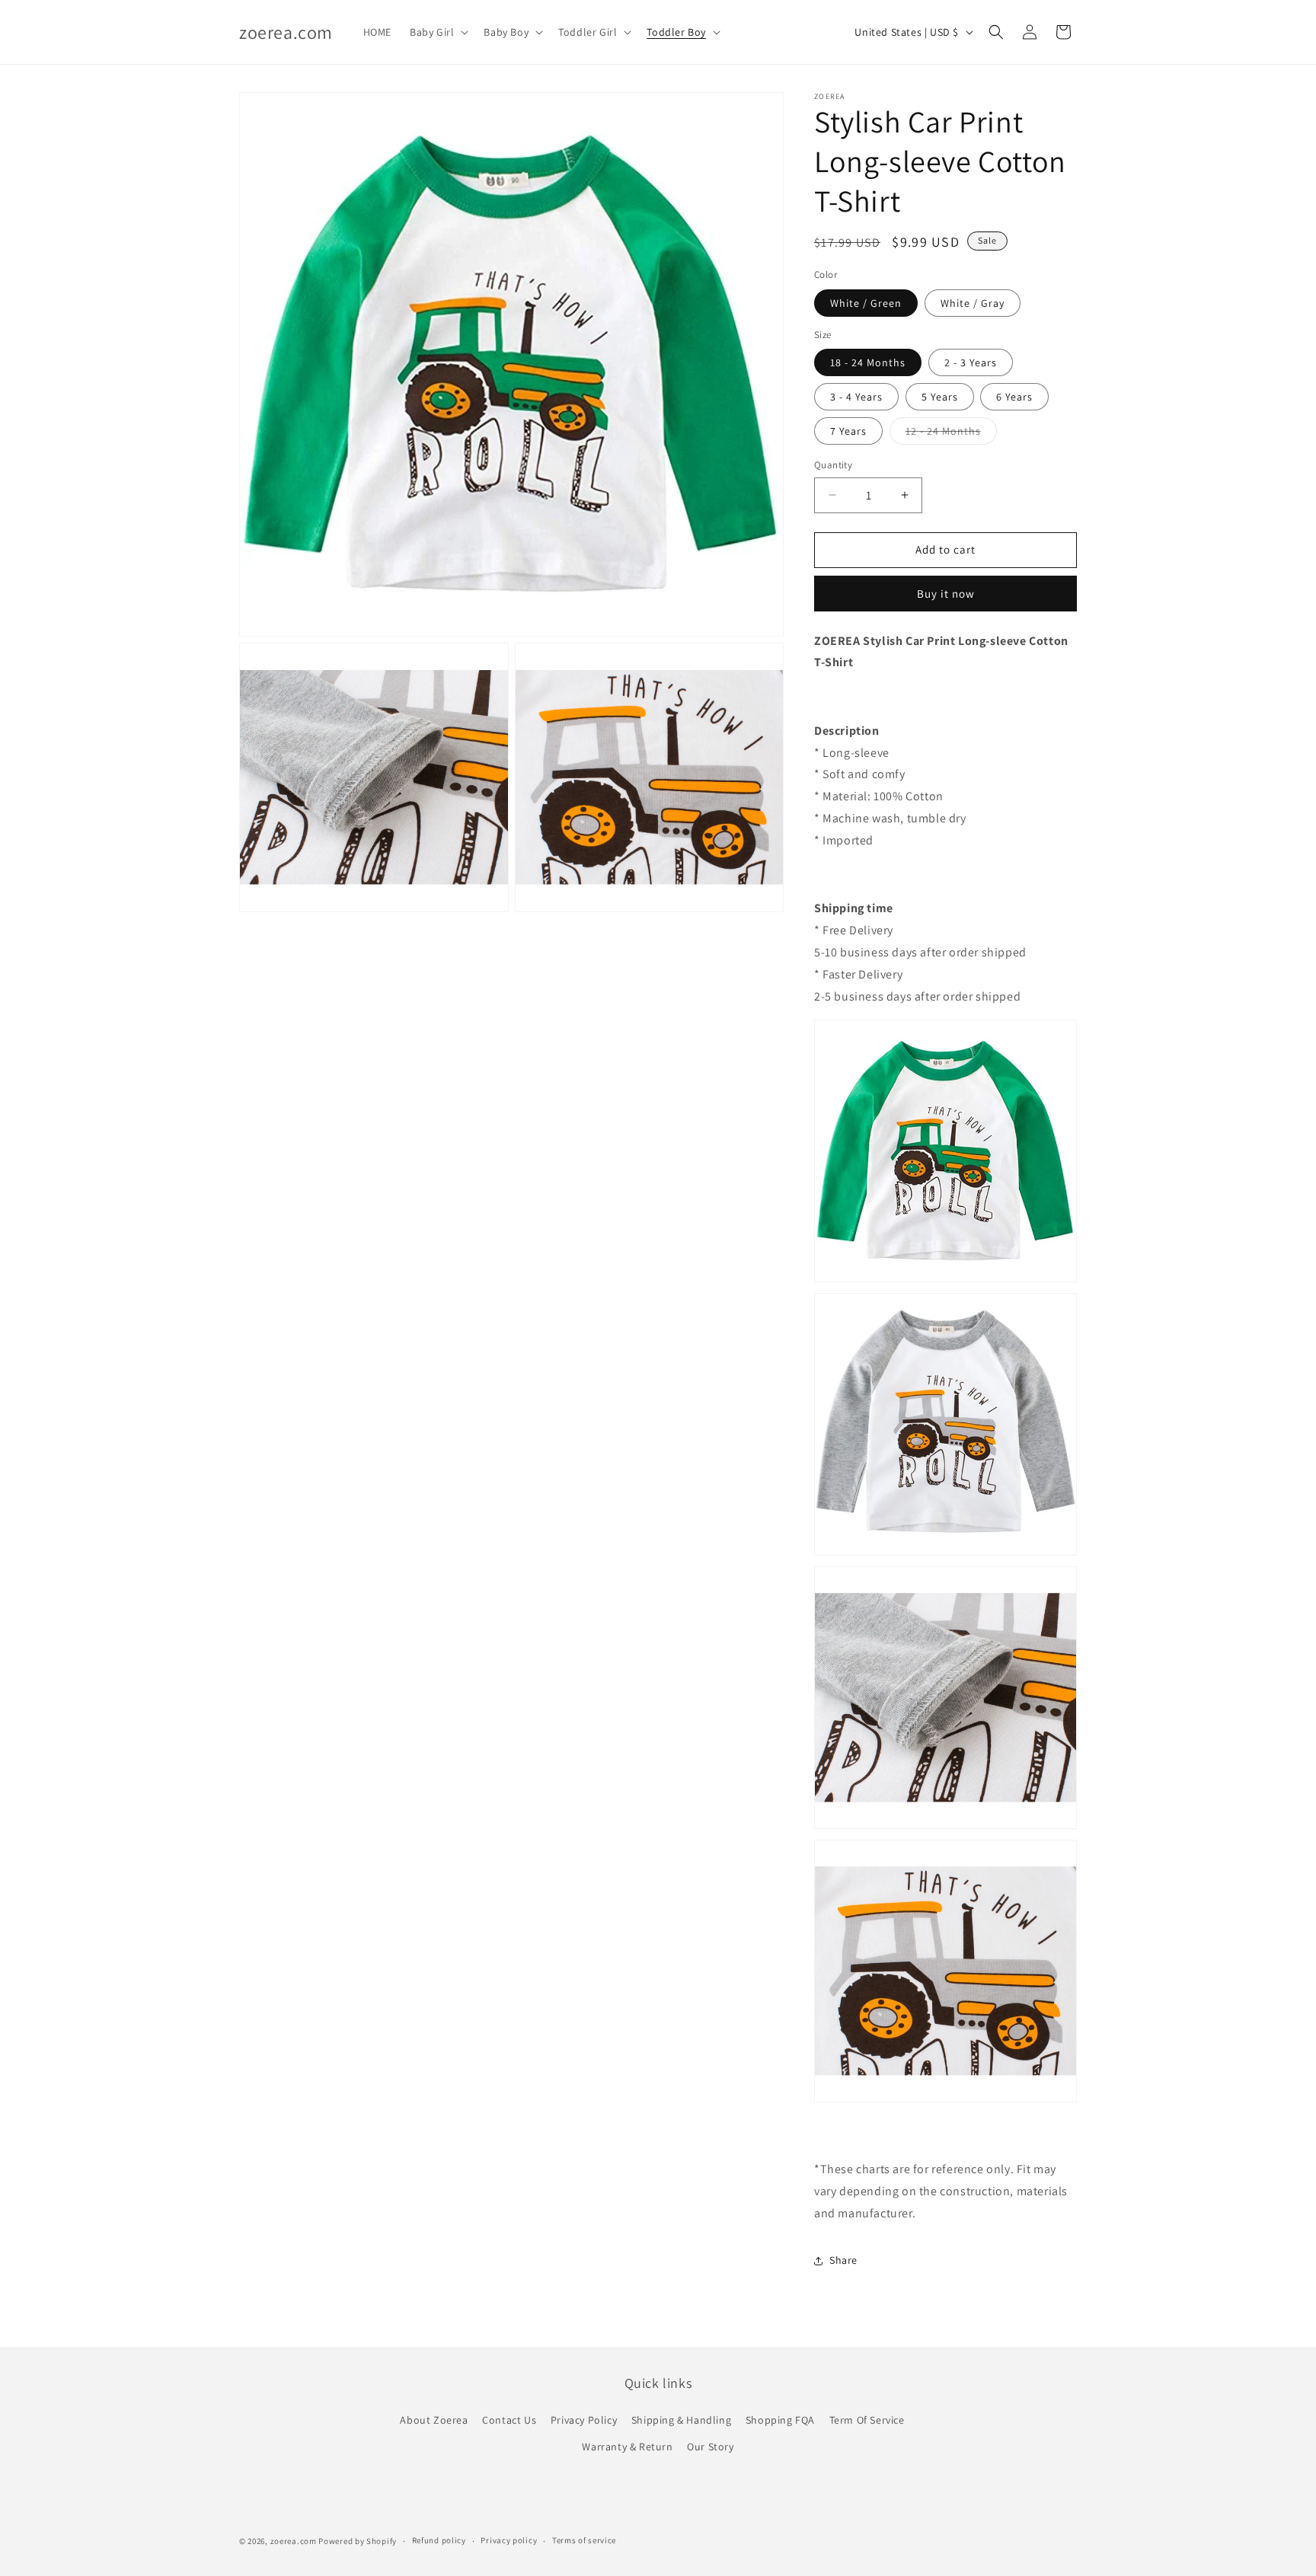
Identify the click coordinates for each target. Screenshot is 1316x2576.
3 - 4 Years (856, 397)
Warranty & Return (627, 2447)
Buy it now (946, 594)
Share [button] (843, 2260)
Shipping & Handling (681, 2420)
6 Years (1014, 397)
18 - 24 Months (868, 362)
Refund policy (439, 2540)
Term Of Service (867, 2420)
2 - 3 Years (971, 362)
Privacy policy (509, 2540)
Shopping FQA (780, 2420)
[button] (438, 32)
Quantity (833, 465)
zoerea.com (294, 2541)
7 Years (848, 431)
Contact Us (509, 2420)
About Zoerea (434, 2420)
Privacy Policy (584, 2420)
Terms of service (584, 2540)
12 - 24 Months (951, 434)
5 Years (940, 397)
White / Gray (973, 303)
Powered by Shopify (358, 2541)
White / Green (866, 303)
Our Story (710, 2447)
